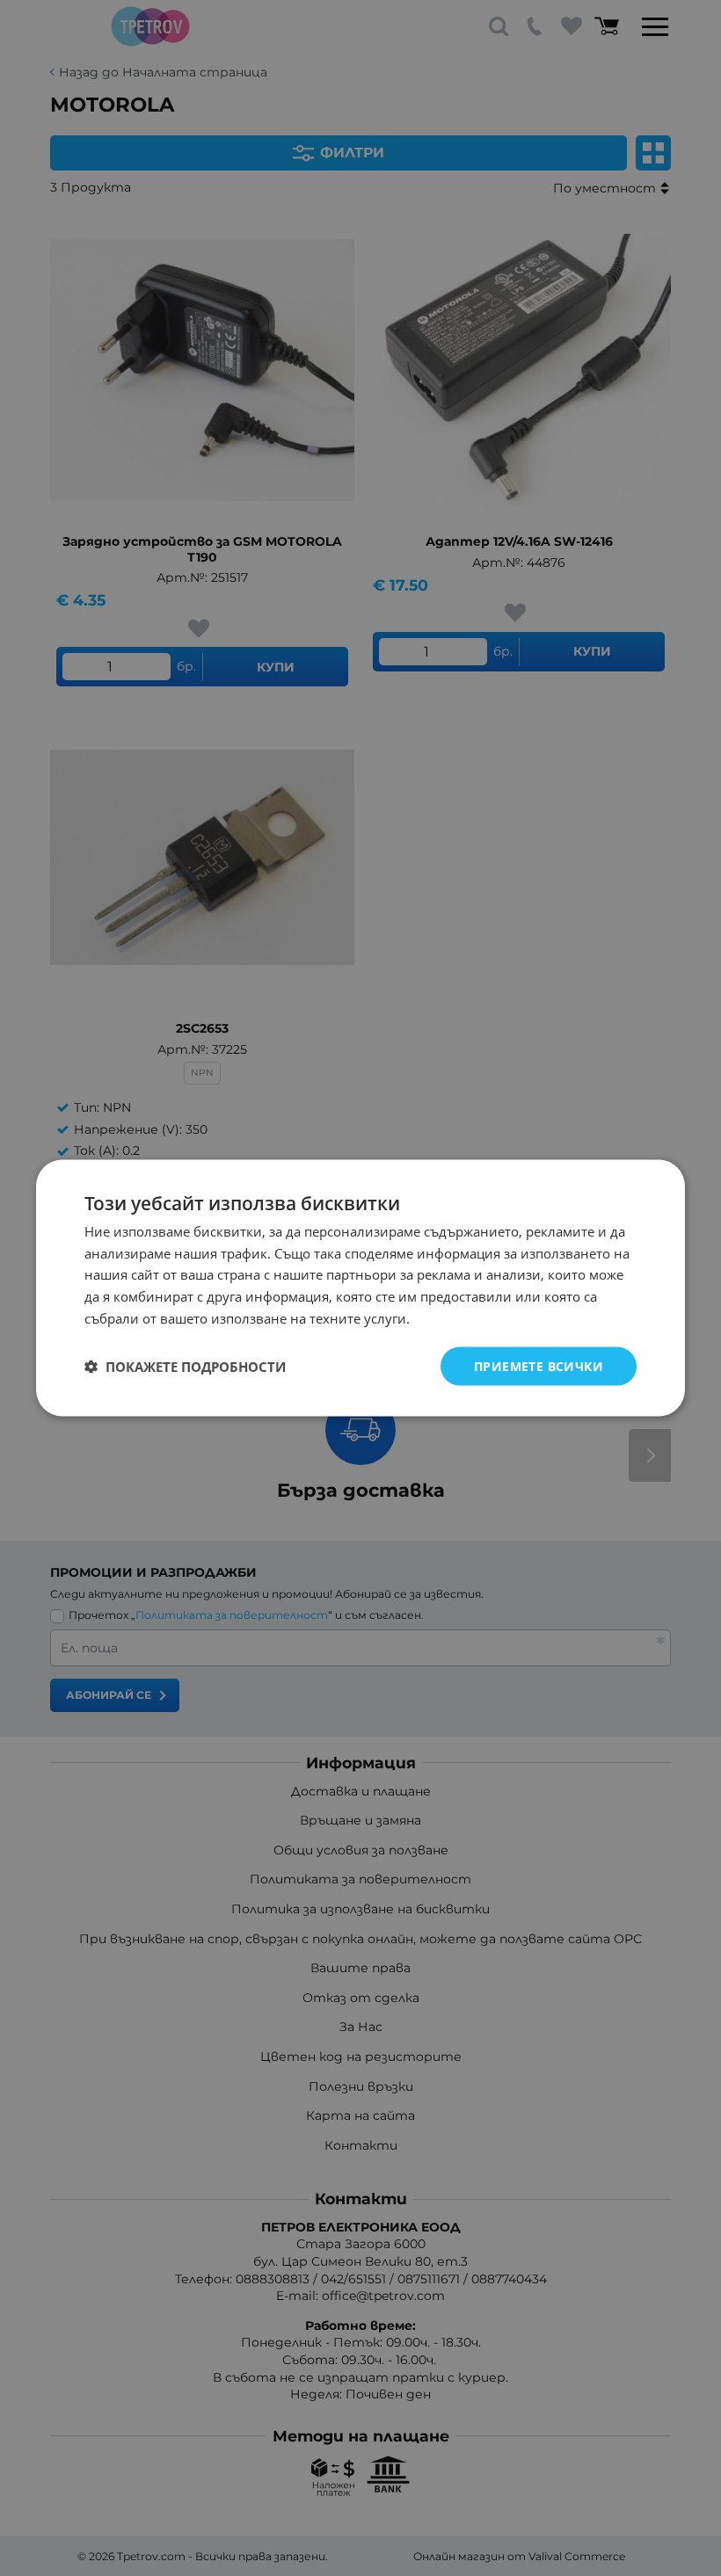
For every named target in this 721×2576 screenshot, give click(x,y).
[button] (185, 1367)
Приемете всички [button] (539, 1365)
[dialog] (360, 1288)
